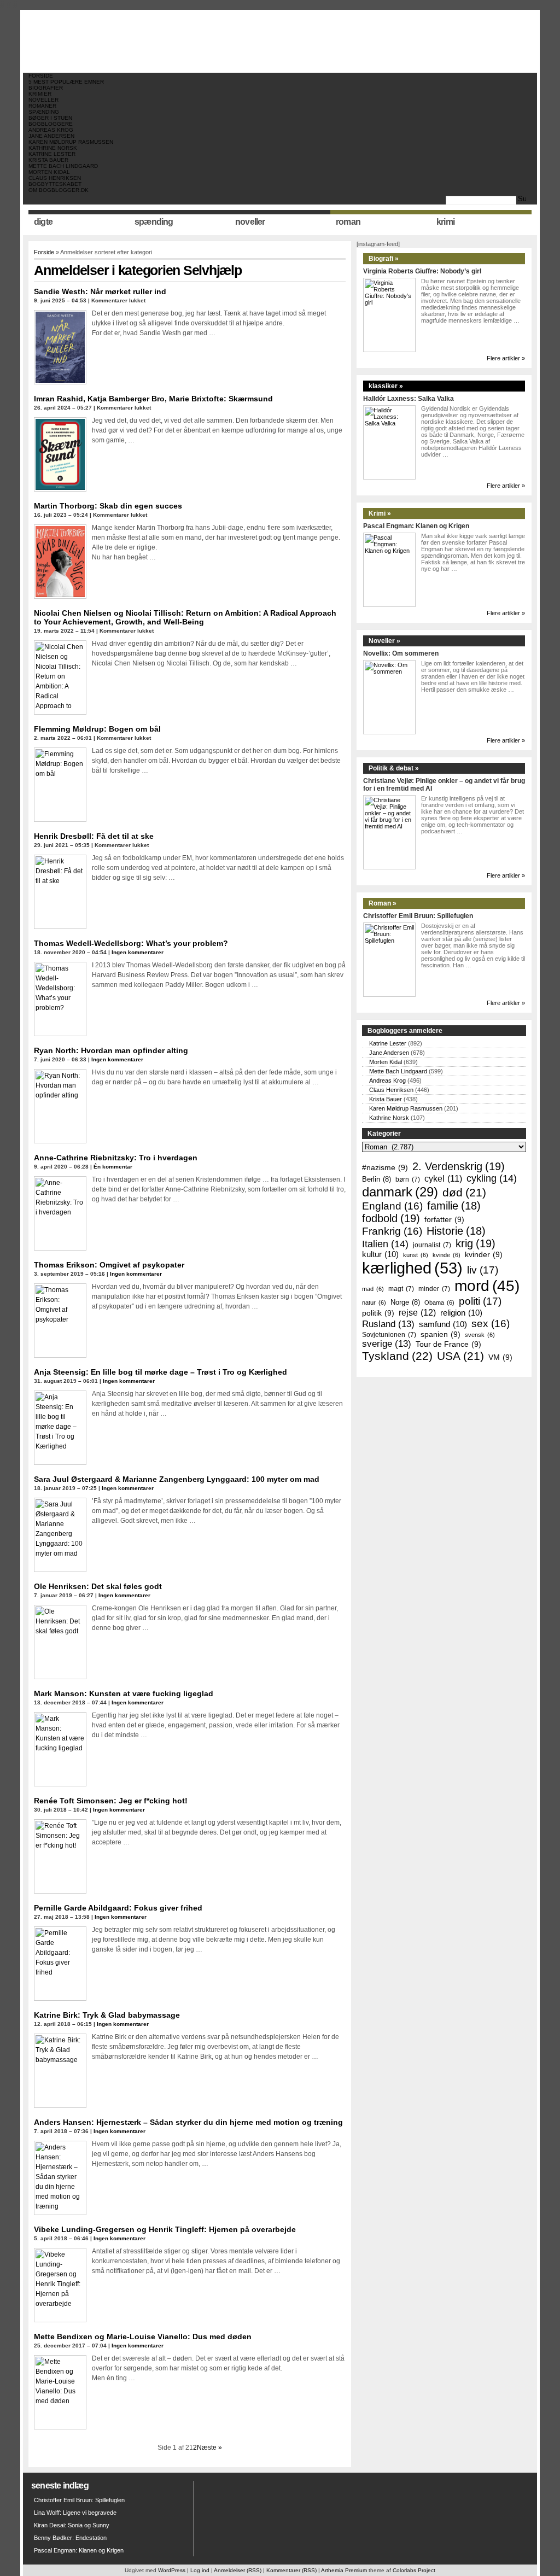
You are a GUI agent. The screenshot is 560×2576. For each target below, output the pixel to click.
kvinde (447, 1255)
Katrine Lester (52, 154)
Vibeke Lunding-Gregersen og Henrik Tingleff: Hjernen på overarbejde (165, 2229)
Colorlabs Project (414, 2570)
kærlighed (412, 1268)
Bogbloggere (51, 124)
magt (401, 1289)
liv (483, 1270)
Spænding (44, 112)
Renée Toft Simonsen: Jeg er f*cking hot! (111, 1801)
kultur (380, 1254)
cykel (443, 1179)
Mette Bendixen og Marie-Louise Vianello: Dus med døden (143, 2336)
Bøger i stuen (50, 118)
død (464, 1192)
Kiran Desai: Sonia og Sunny (72, 2525)
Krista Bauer (48, 160)
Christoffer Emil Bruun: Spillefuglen (418, 916)
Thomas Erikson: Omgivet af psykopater (109, 1265)
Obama (439, 1302)
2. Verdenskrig (459, 1166)
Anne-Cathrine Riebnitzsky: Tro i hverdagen (116, 1158)
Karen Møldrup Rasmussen (71, 142)
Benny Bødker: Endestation (70, 2538)
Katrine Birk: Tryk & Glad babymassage (107, 2015)
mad (373, 1289)
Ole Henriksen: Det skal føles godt (98, 1586)
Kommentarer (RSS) (291, 2570)
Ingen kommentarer (138, 952)
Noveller (43, 100)
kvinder (484, 1254)
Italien (385, 1244)
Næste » (209, 2448)
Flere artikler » (506, 358)
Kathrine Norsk (53, 148)
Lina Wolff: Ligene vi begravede (75, 2513)
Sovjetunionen (389, 1334)
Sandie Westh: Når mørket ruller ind (100, 291)
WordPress (172, 2570)
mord (487, 1286)
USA (460, 1356)
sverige (387, 1344)
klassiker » (386, 386)
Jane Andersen (51, 136)
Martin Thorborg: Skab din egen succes (108, 506)
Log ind (200, 2570)
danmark (400, 1192)
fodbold (391, 1218)
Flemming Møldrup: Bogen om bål (97, 729)
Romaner (42, 106)
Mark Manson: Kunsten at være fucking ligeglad (124, 1693)
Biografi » (384, 259)
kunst (416, 1255)
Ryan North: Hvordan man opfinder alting (111, 1050)
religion (461, 1313)
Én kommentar (113, 1167)
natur (374, 1302)
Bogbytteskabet (55, 184)
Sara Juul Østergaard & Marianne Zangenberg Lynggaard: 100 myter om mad (177, 1479)
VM (500, 1357)
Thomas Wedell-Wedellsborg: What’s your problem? (131, 943)
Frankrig (392, 1231)
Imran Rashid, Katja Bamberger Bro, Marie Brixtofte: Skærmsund (153, 399)
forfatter (444, 1219)
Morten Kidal (49, 172)
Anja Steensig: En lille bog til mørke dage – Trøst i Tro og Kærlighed (161, 1372)
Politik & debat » (394, 768)
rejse (417, 1312)
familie (454, 1206)
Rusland (388, 1324)
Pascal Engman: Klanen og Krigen (416, 526)
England (392, 1206)
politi (480, 1301)
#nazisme (385, 1167)
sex (491, 1324)
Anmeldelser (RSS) (238, 2570)
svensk (480, 1335)
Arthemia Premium (344, 2570)
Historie (456, 1231)
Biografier (46, 88)
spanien (441, 1334)
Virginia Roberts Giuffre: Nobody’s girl (422, 271)
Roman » (383, 903)
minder (434, 1289)
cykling (492, 1178)
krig (476, 1243)
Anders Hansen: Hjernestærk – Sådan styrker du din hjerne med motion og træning (188, 2122)
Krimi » (380, 513)
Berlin (377, 1179)
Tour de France (448, 1344)
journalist (432, 1245)
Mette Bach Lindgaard (63, 166)
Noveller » (384, 641)
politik (378, 1313)
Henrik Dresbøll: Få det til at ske (94, 836)
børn (408, 1179)
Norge (405, 1302)
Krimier (40, 94)
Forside (41, 76)
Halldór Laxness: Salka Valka (409, 399)
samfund (443, 1324)
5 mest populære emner (66, 82)
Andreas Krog (51, 130)
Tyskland (397, 1356)
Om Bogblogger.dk (59, 190)
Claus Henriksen (55, 178)
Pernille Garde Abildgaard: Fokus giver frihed (118, 1908)
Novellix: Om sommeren (401, 653)
